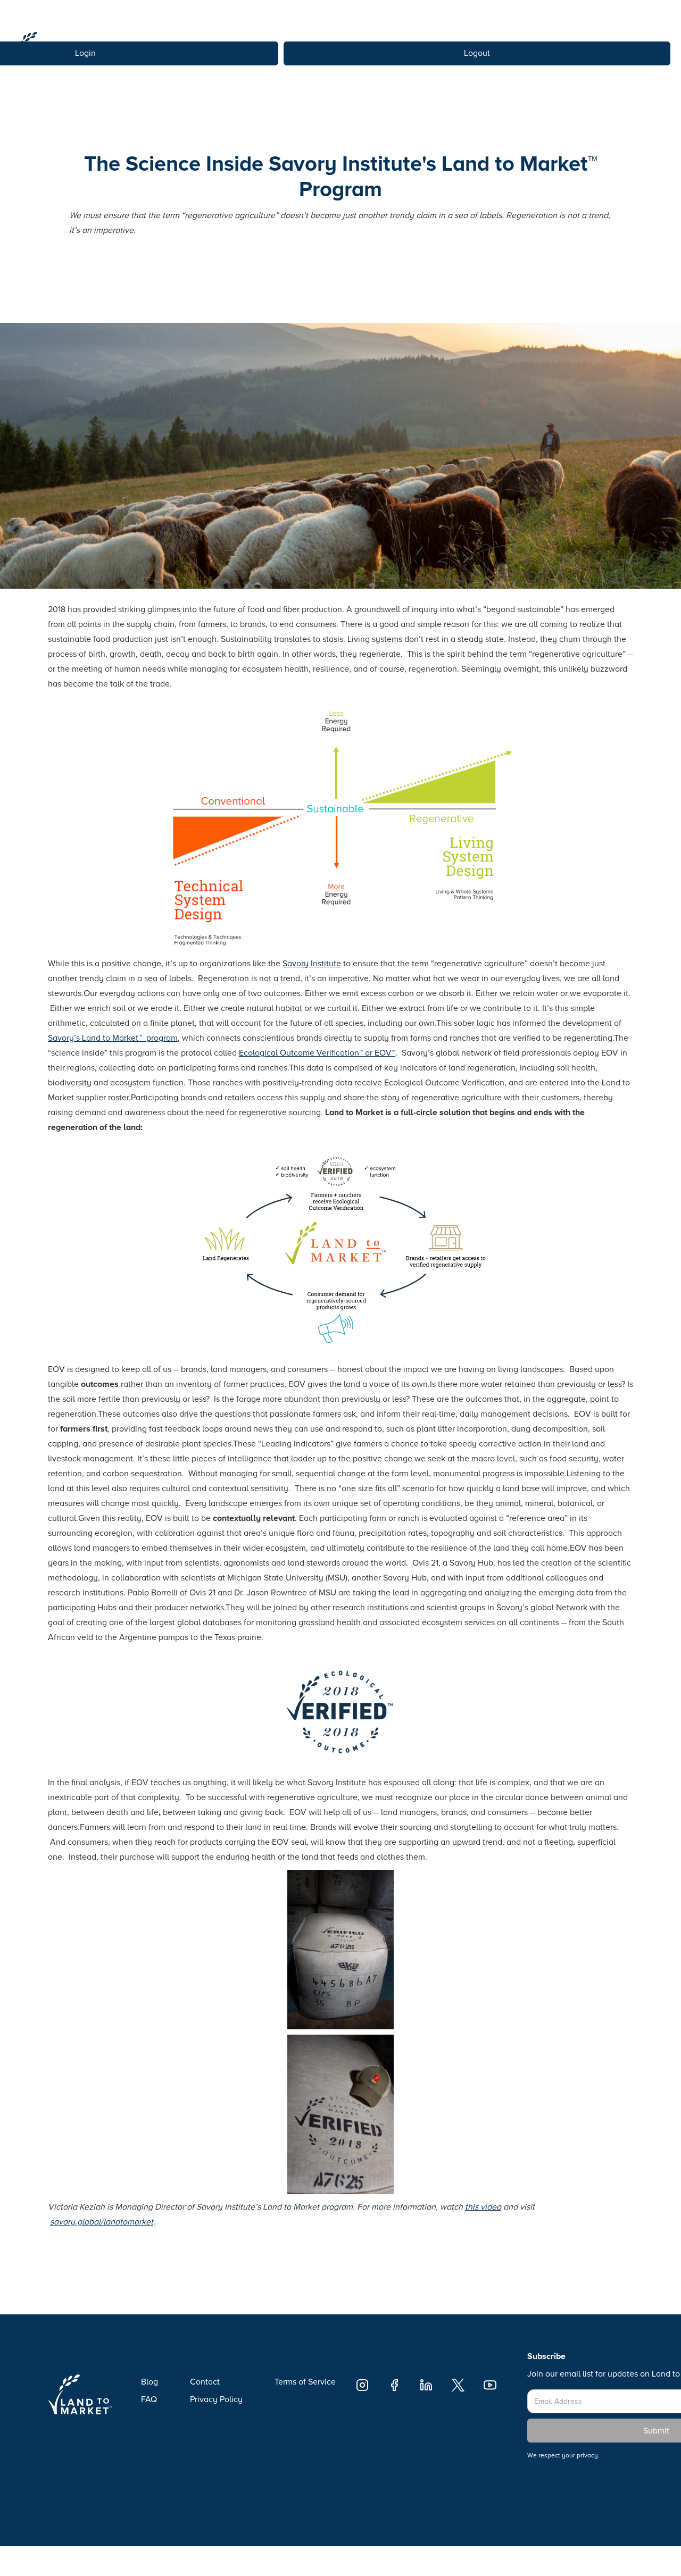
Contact (205, 2382)
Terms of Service (305, 2382)
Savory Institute (312, 964)
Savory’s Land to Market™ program (113, 1038)
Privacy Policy (216, 2399)
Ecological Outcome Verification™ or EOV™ (317, 1053)
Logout (477, 53)
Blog (150, 2382)
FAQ (149, 2399)
